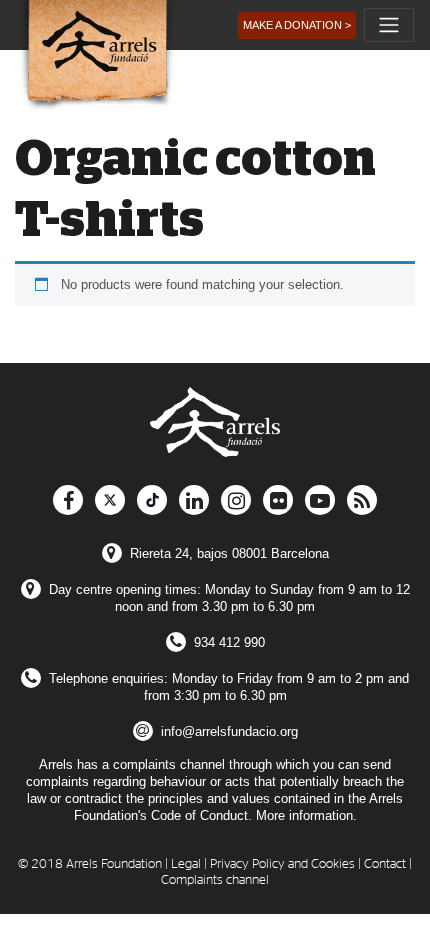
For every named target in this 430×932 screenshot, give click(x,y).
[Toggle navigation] (389, 25)
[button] (297, 25)
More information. (306, 815)
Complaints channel (215, 880)
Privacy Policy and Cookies (282, 864)
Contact (385, 864)
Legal (186, 864)
